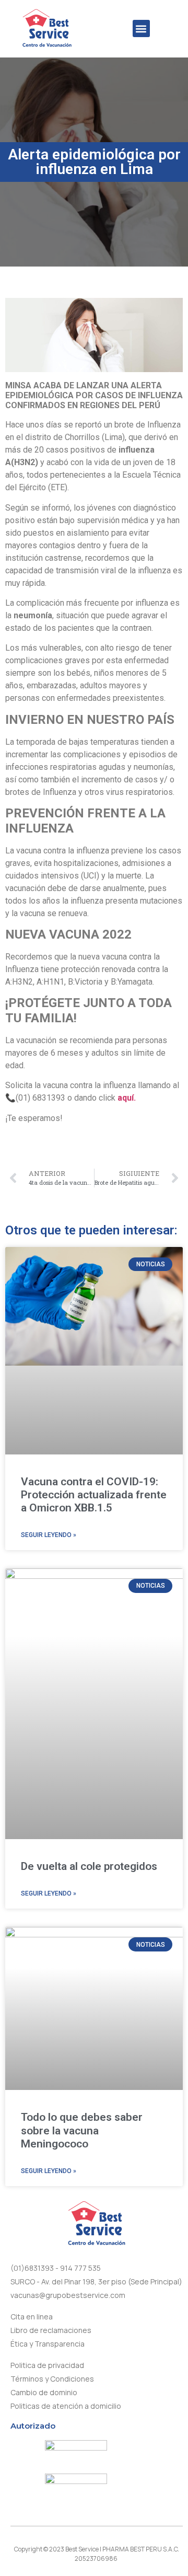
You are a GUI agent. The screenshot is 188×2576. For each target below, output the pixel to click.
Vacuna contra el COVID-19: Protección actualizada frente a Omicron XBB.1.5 (94, 1495)
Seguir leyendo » (49, 1535)
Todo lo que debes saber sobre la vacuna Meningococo (82, 2130)
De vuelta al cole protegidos (89, 1866)
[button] (141, 28)
